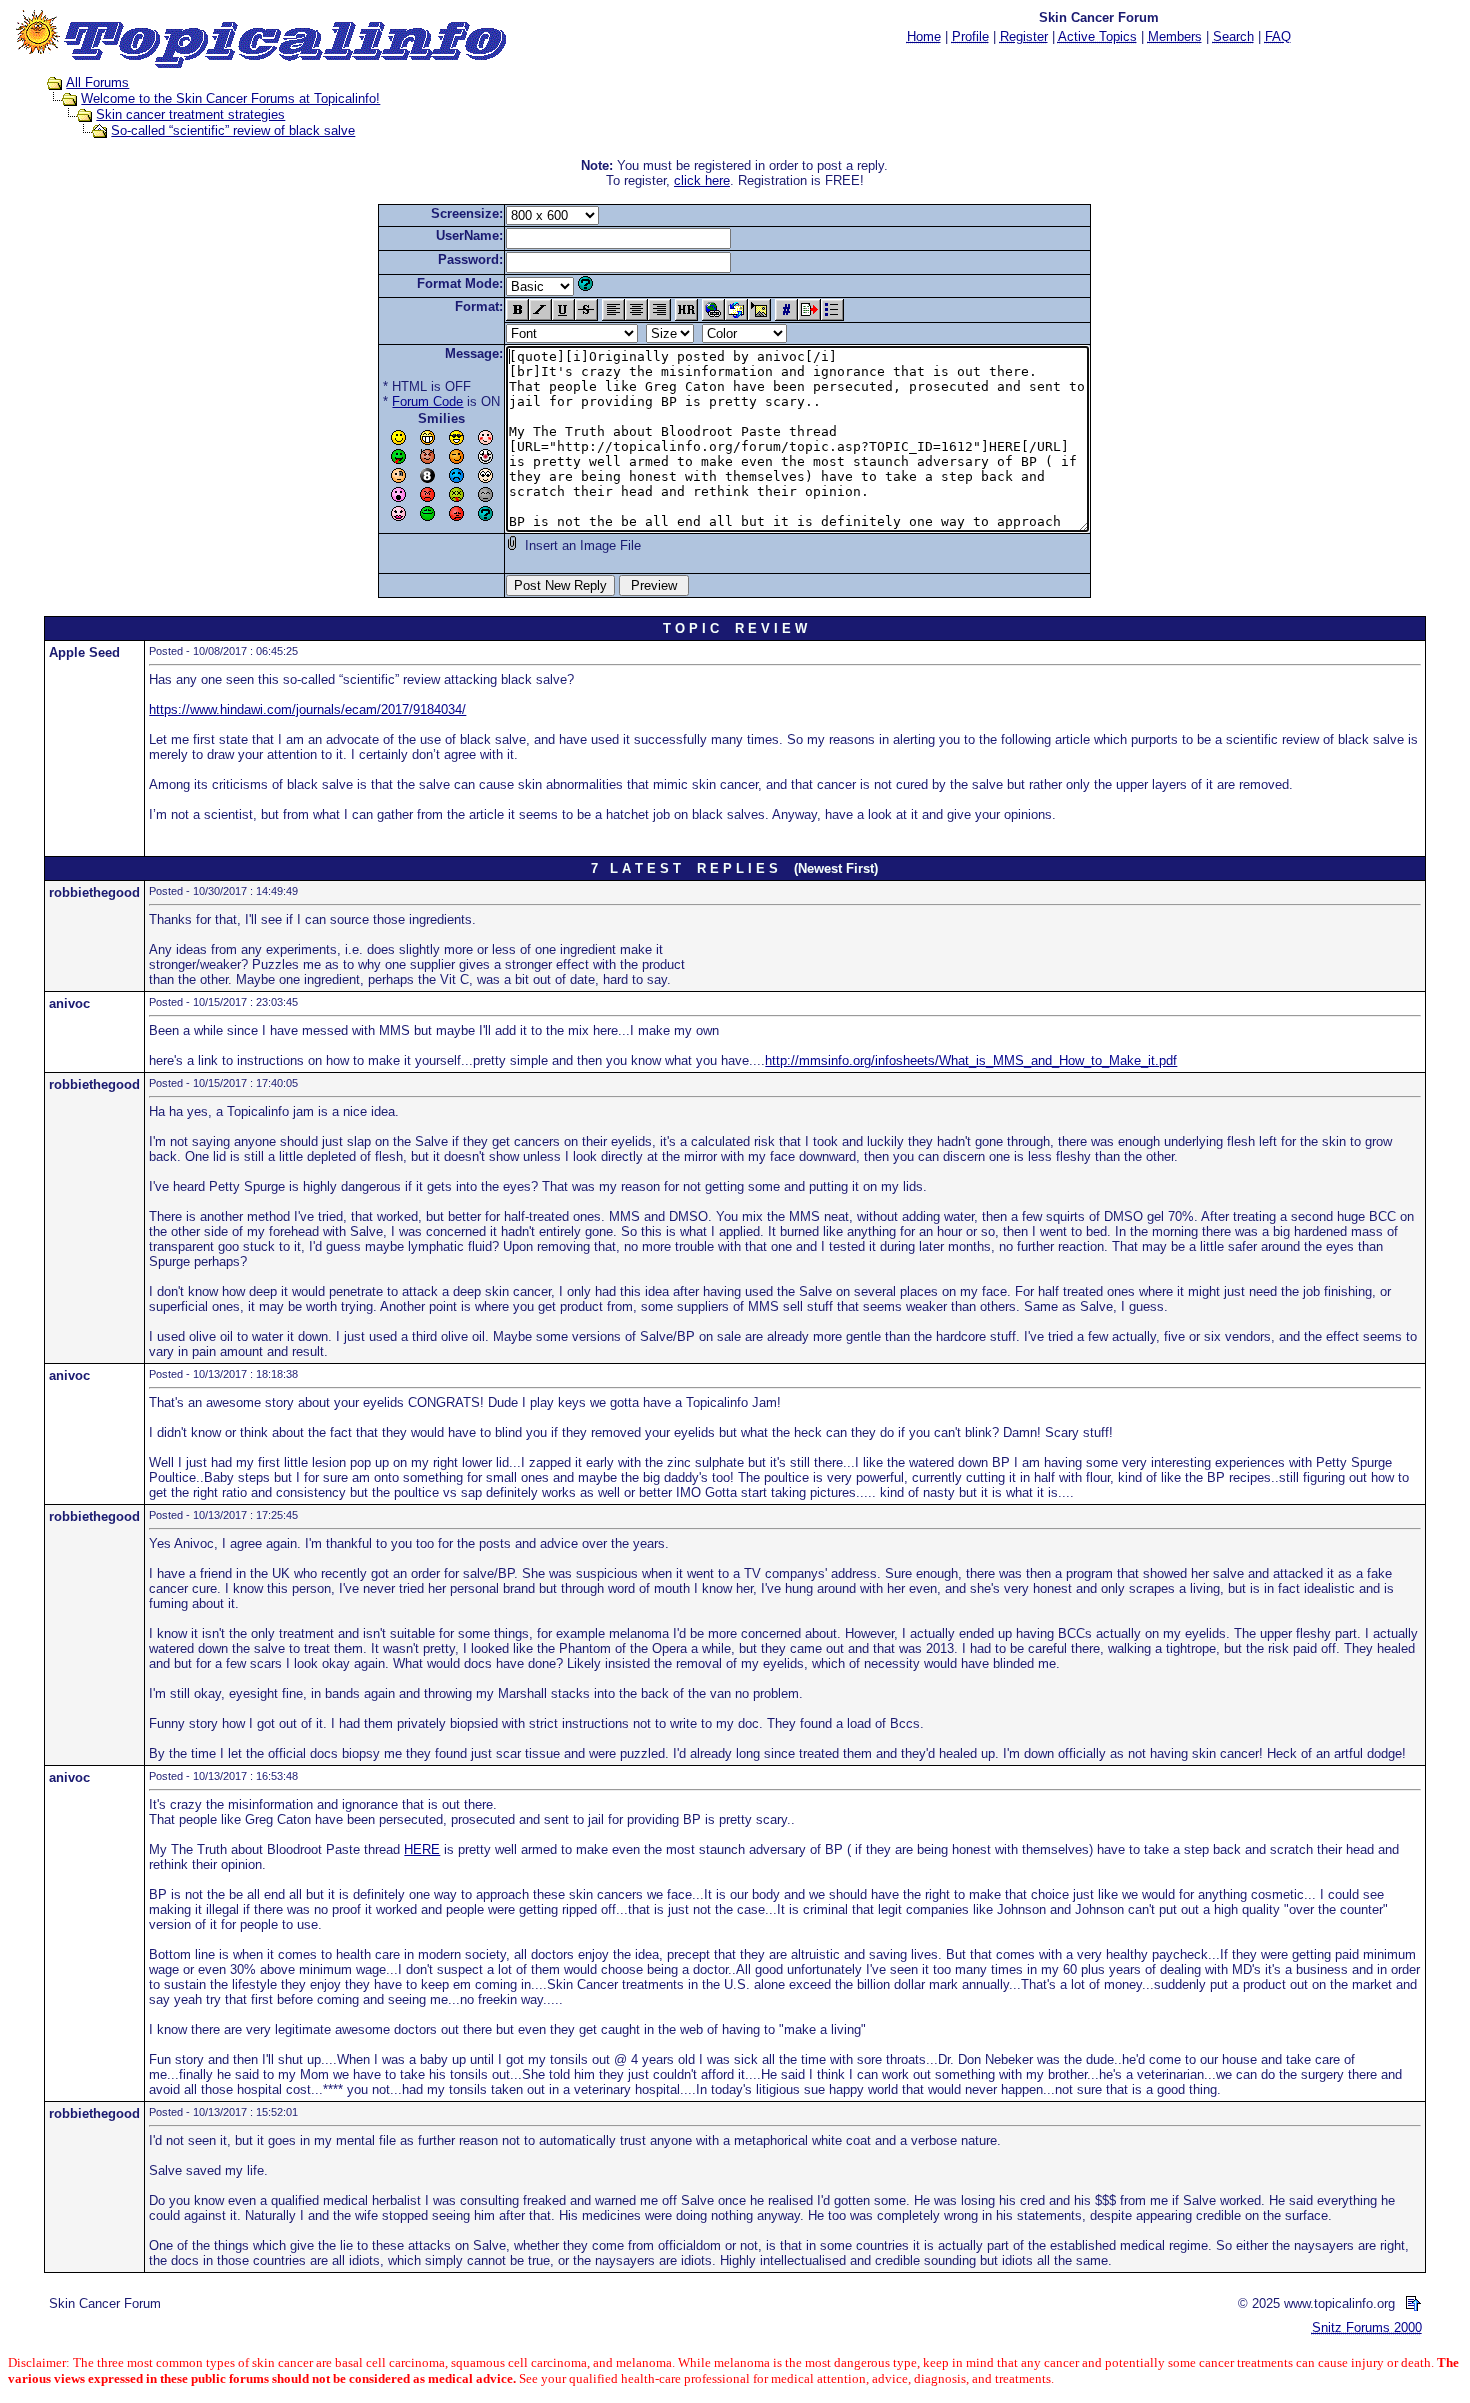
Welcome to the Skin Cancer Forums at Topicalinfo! (230, 98)
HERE (422, 1849)
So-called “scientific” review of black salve (233, 130)
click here (702, 180)
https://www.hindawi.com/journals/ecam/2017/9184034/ (307, 709)
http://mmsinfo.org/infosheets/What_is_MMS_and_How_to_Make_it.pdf (971, 1060)
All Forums (97, 82)
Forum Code (427, 401)
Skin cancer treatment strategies (190, 114)
